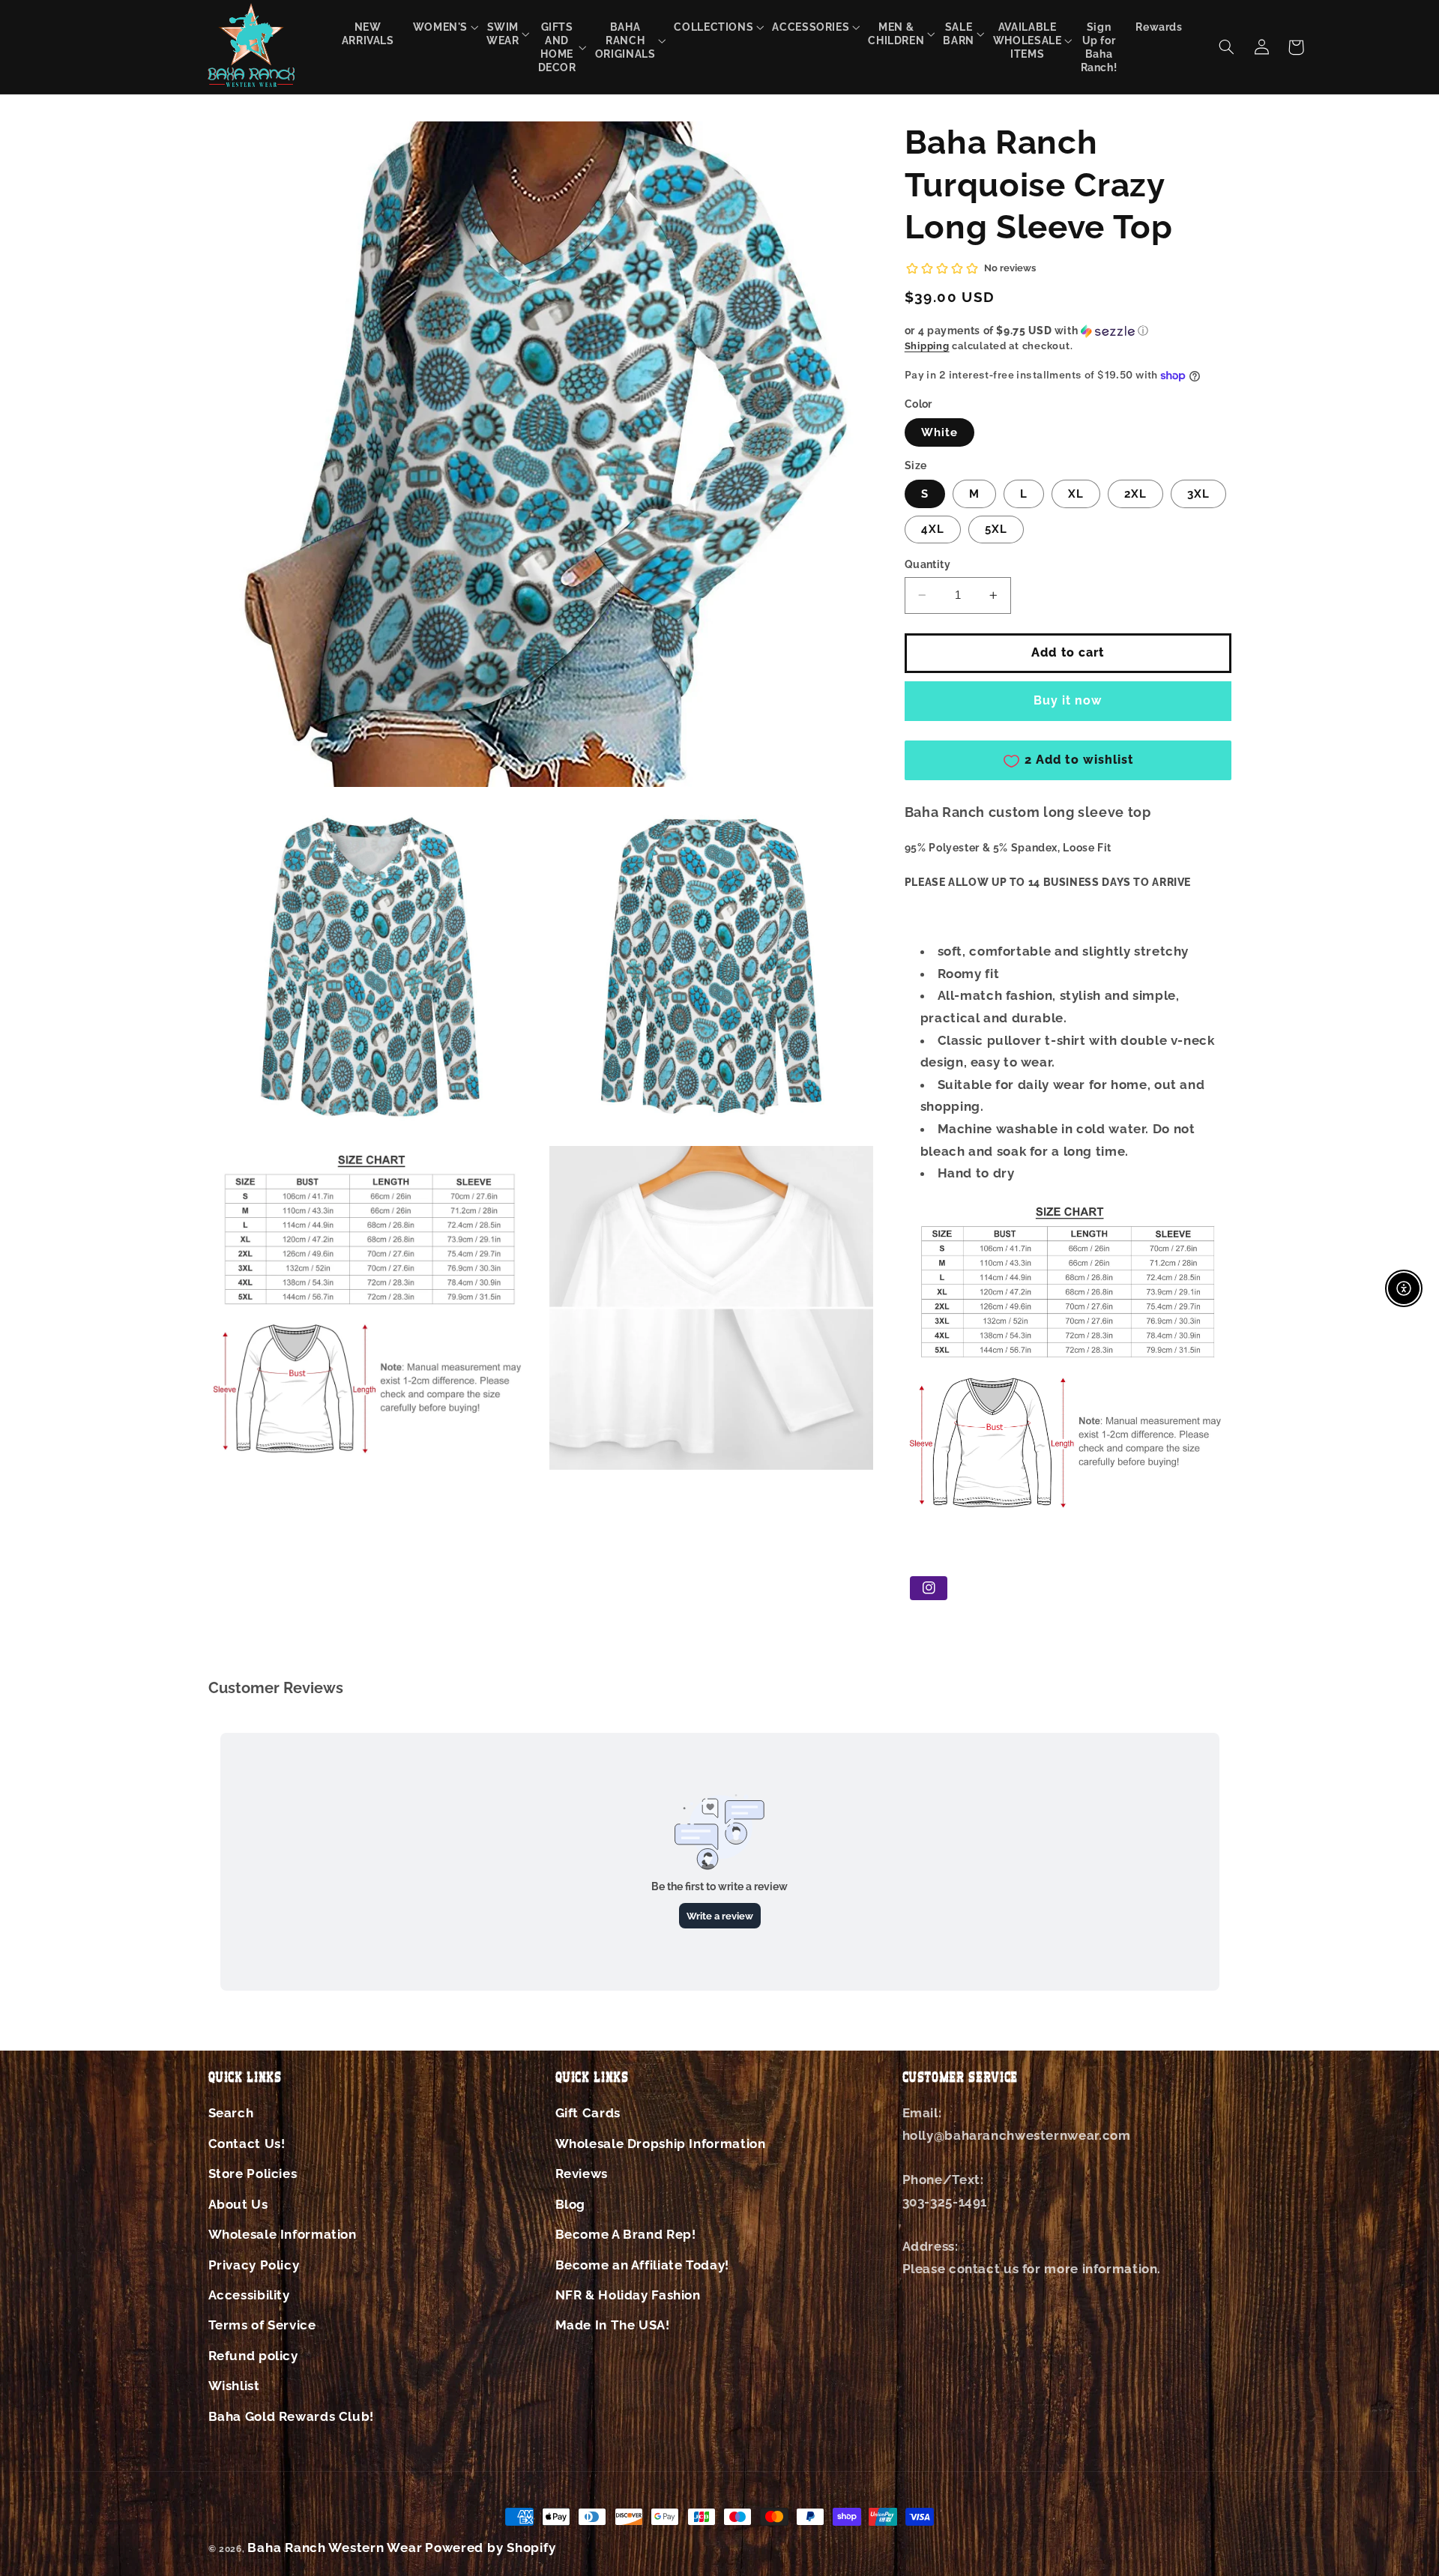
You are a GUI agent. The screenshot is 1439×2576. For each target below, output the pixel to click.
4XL (933, 529)
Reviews (582, 2174)
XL (1076, 494)
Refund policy (253, 2356)
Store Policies (253, 2174)
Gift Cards (588, 2113)
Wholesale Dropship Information (661, 2144)
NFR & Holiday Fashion (628, 2295)
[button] (440, 27)
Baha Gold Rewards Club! (292, 2416)
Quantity (927, 564)
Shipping (927, 347)
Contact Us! (247, 2144)
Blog (571, 2204)
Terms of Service (262, 2325)
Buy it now (1068, 700)
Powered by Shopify (490, 2548)
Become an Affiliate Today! (642, 2265)
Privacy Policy (254, 2265)
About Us (238, 2204)
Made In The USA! (613, 2325)
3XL (1198, 494)
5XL (996, 529)
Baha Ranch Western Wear (335, 2548)
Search (231, 2113)
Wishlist (234, 2386)
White (939, 432)
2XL (1135, 494)
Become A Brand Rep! (626, 2234)
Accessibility (249, 2295)
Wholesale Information (283, 2234)
